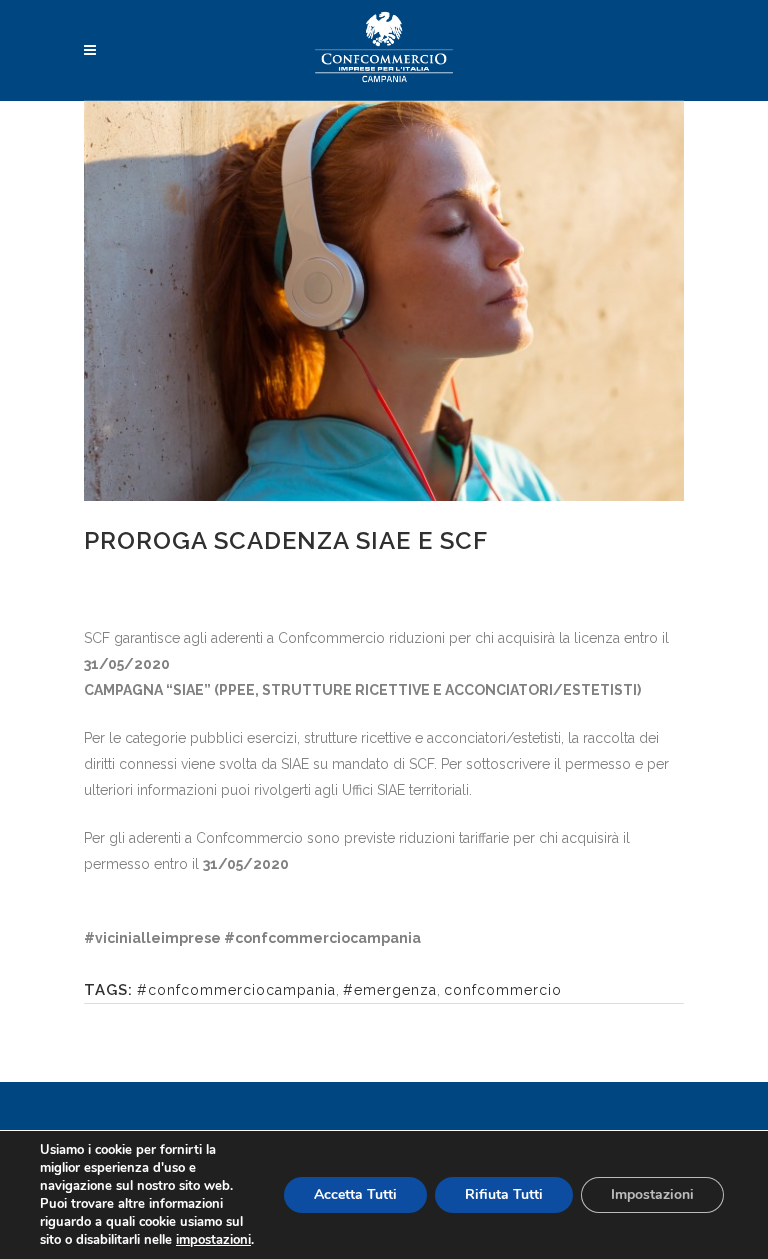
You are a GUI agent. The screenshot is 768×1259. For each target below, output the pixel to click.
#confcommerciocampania (236, 990)
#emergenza (390, 990)
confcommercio (503, 990)
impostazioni (213, 1240)
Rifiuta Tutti (504, 1194)
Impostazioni (652, 1194)
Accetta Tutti (355, 1194)
